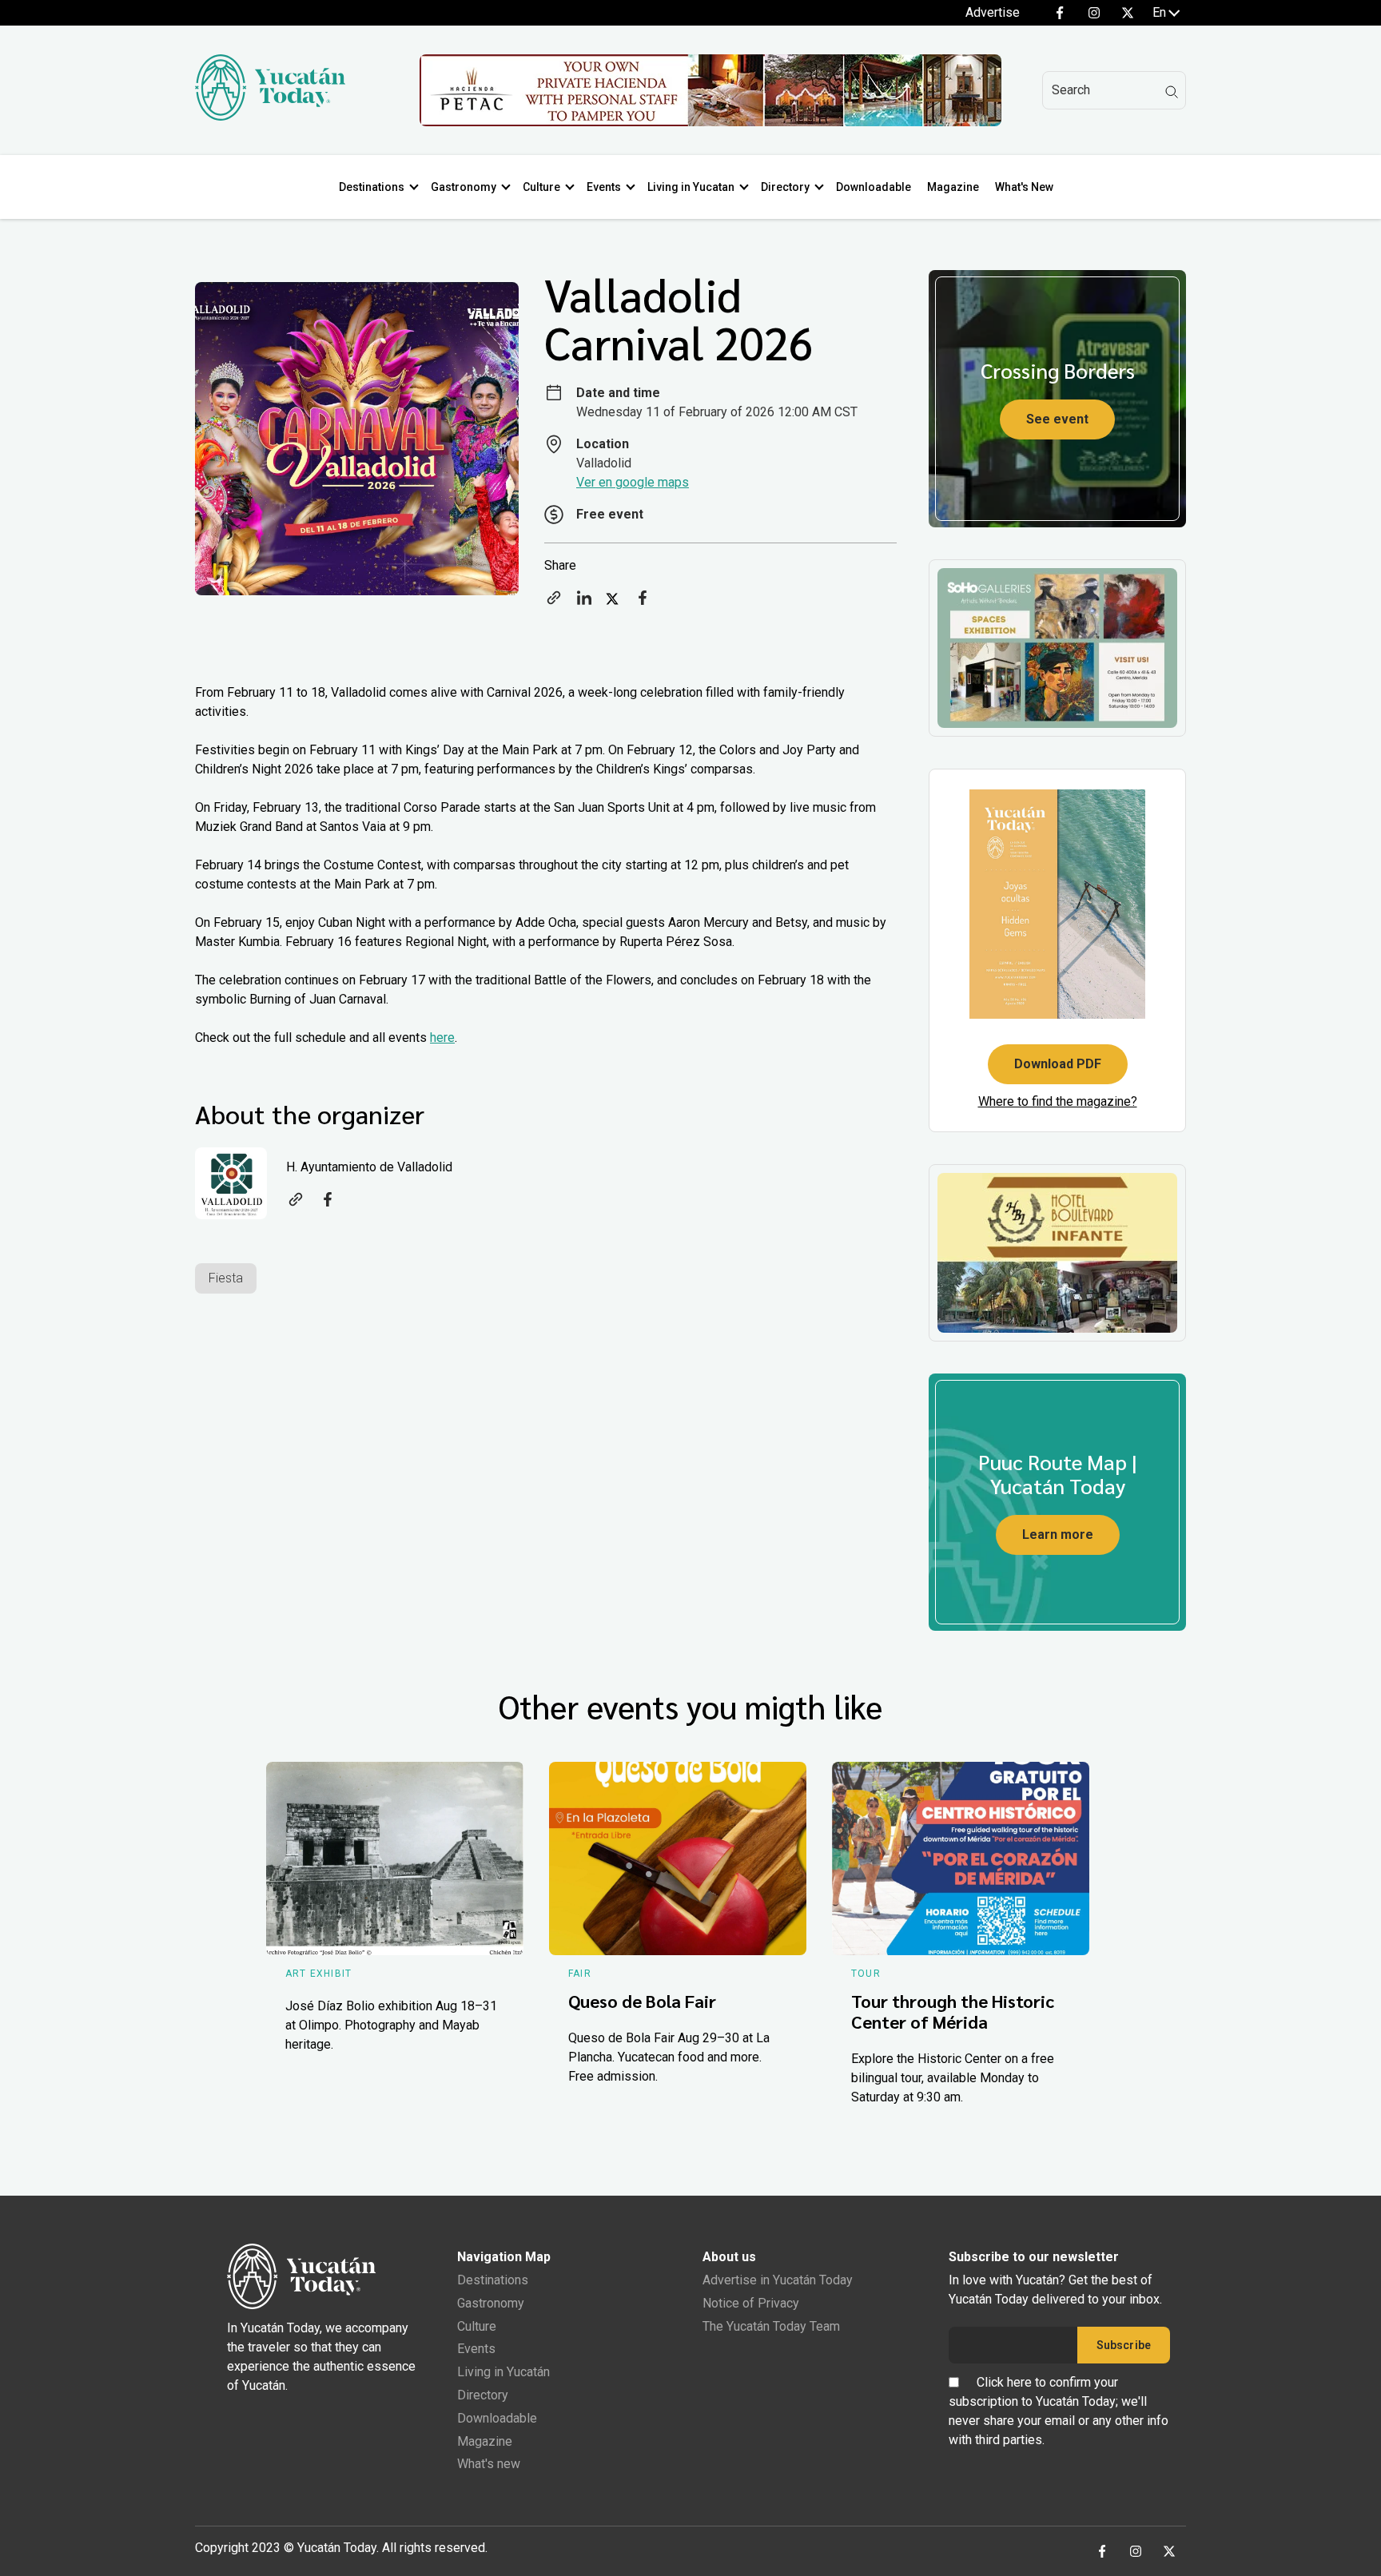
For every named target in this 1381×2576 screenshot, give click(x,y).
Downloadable (874, 187)
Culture (541, 187)
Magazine (953, 187)
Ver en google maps (633, 482)
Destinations (372, 187)
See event (1057, 419)
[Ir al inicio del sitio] (270, 116)
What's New (1024, 187)
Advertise (993, 12)
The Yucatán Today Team (771, 2326)
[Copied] (554, 603)
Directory (785, 187)
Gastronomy (464, 187)
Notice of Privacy (751, 2303)
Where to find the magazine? (1058, 1101)
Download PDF (1058, 1064)
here (442, 1038)
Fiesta (226, 1278)
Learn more (1058, 1534)
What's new (489, 2464)
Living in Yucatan (691, 187)
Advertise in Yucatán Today (778, 2280)
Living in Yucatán (503, 2372)
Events (604, 187)
